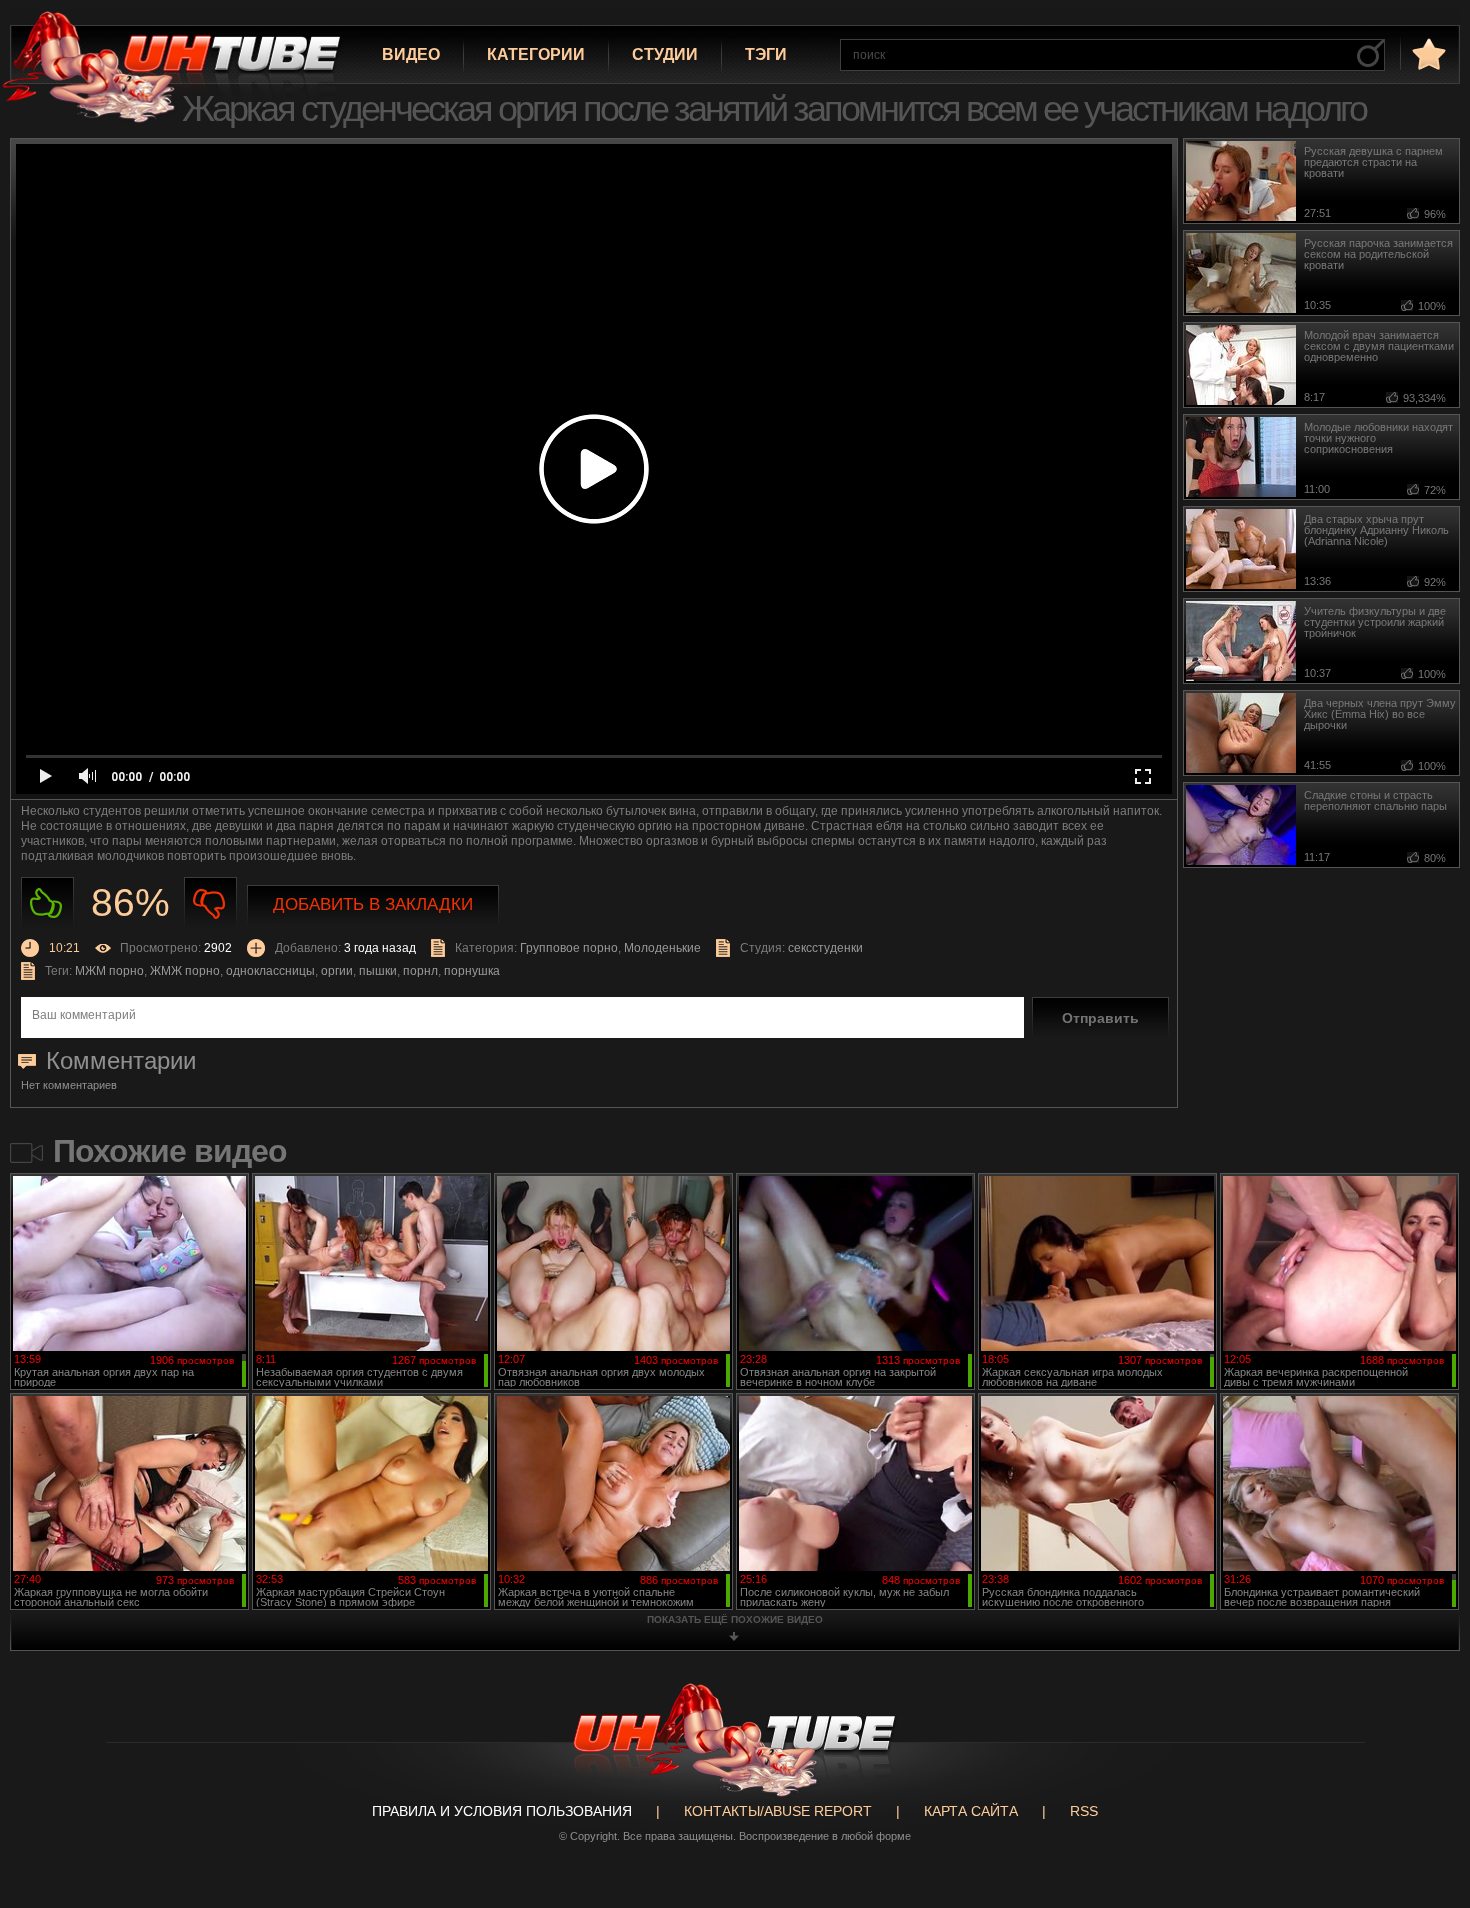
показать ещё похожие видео (735, 1619)
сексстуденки (825, 948)
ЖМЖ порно (185, 971)
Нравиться (47, 903)
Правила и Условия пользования (502, 1811)
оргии (337, 971)
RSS (1084, 1811)
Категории (536, 54)
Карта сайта (971, 1811)
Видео (411, 54)
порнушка (472, 971)
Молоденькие (662, 948)
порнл (420, 971)
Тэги (766, 54)
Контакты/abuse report (778, 1811)
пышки (378, 971)
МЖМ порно (109, 971)
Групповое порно (569, 948)
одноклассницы (270, 971)
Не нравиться (210, 903)
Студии (665, 54)
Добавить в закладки (373, 904)
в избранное (1427, 53)
